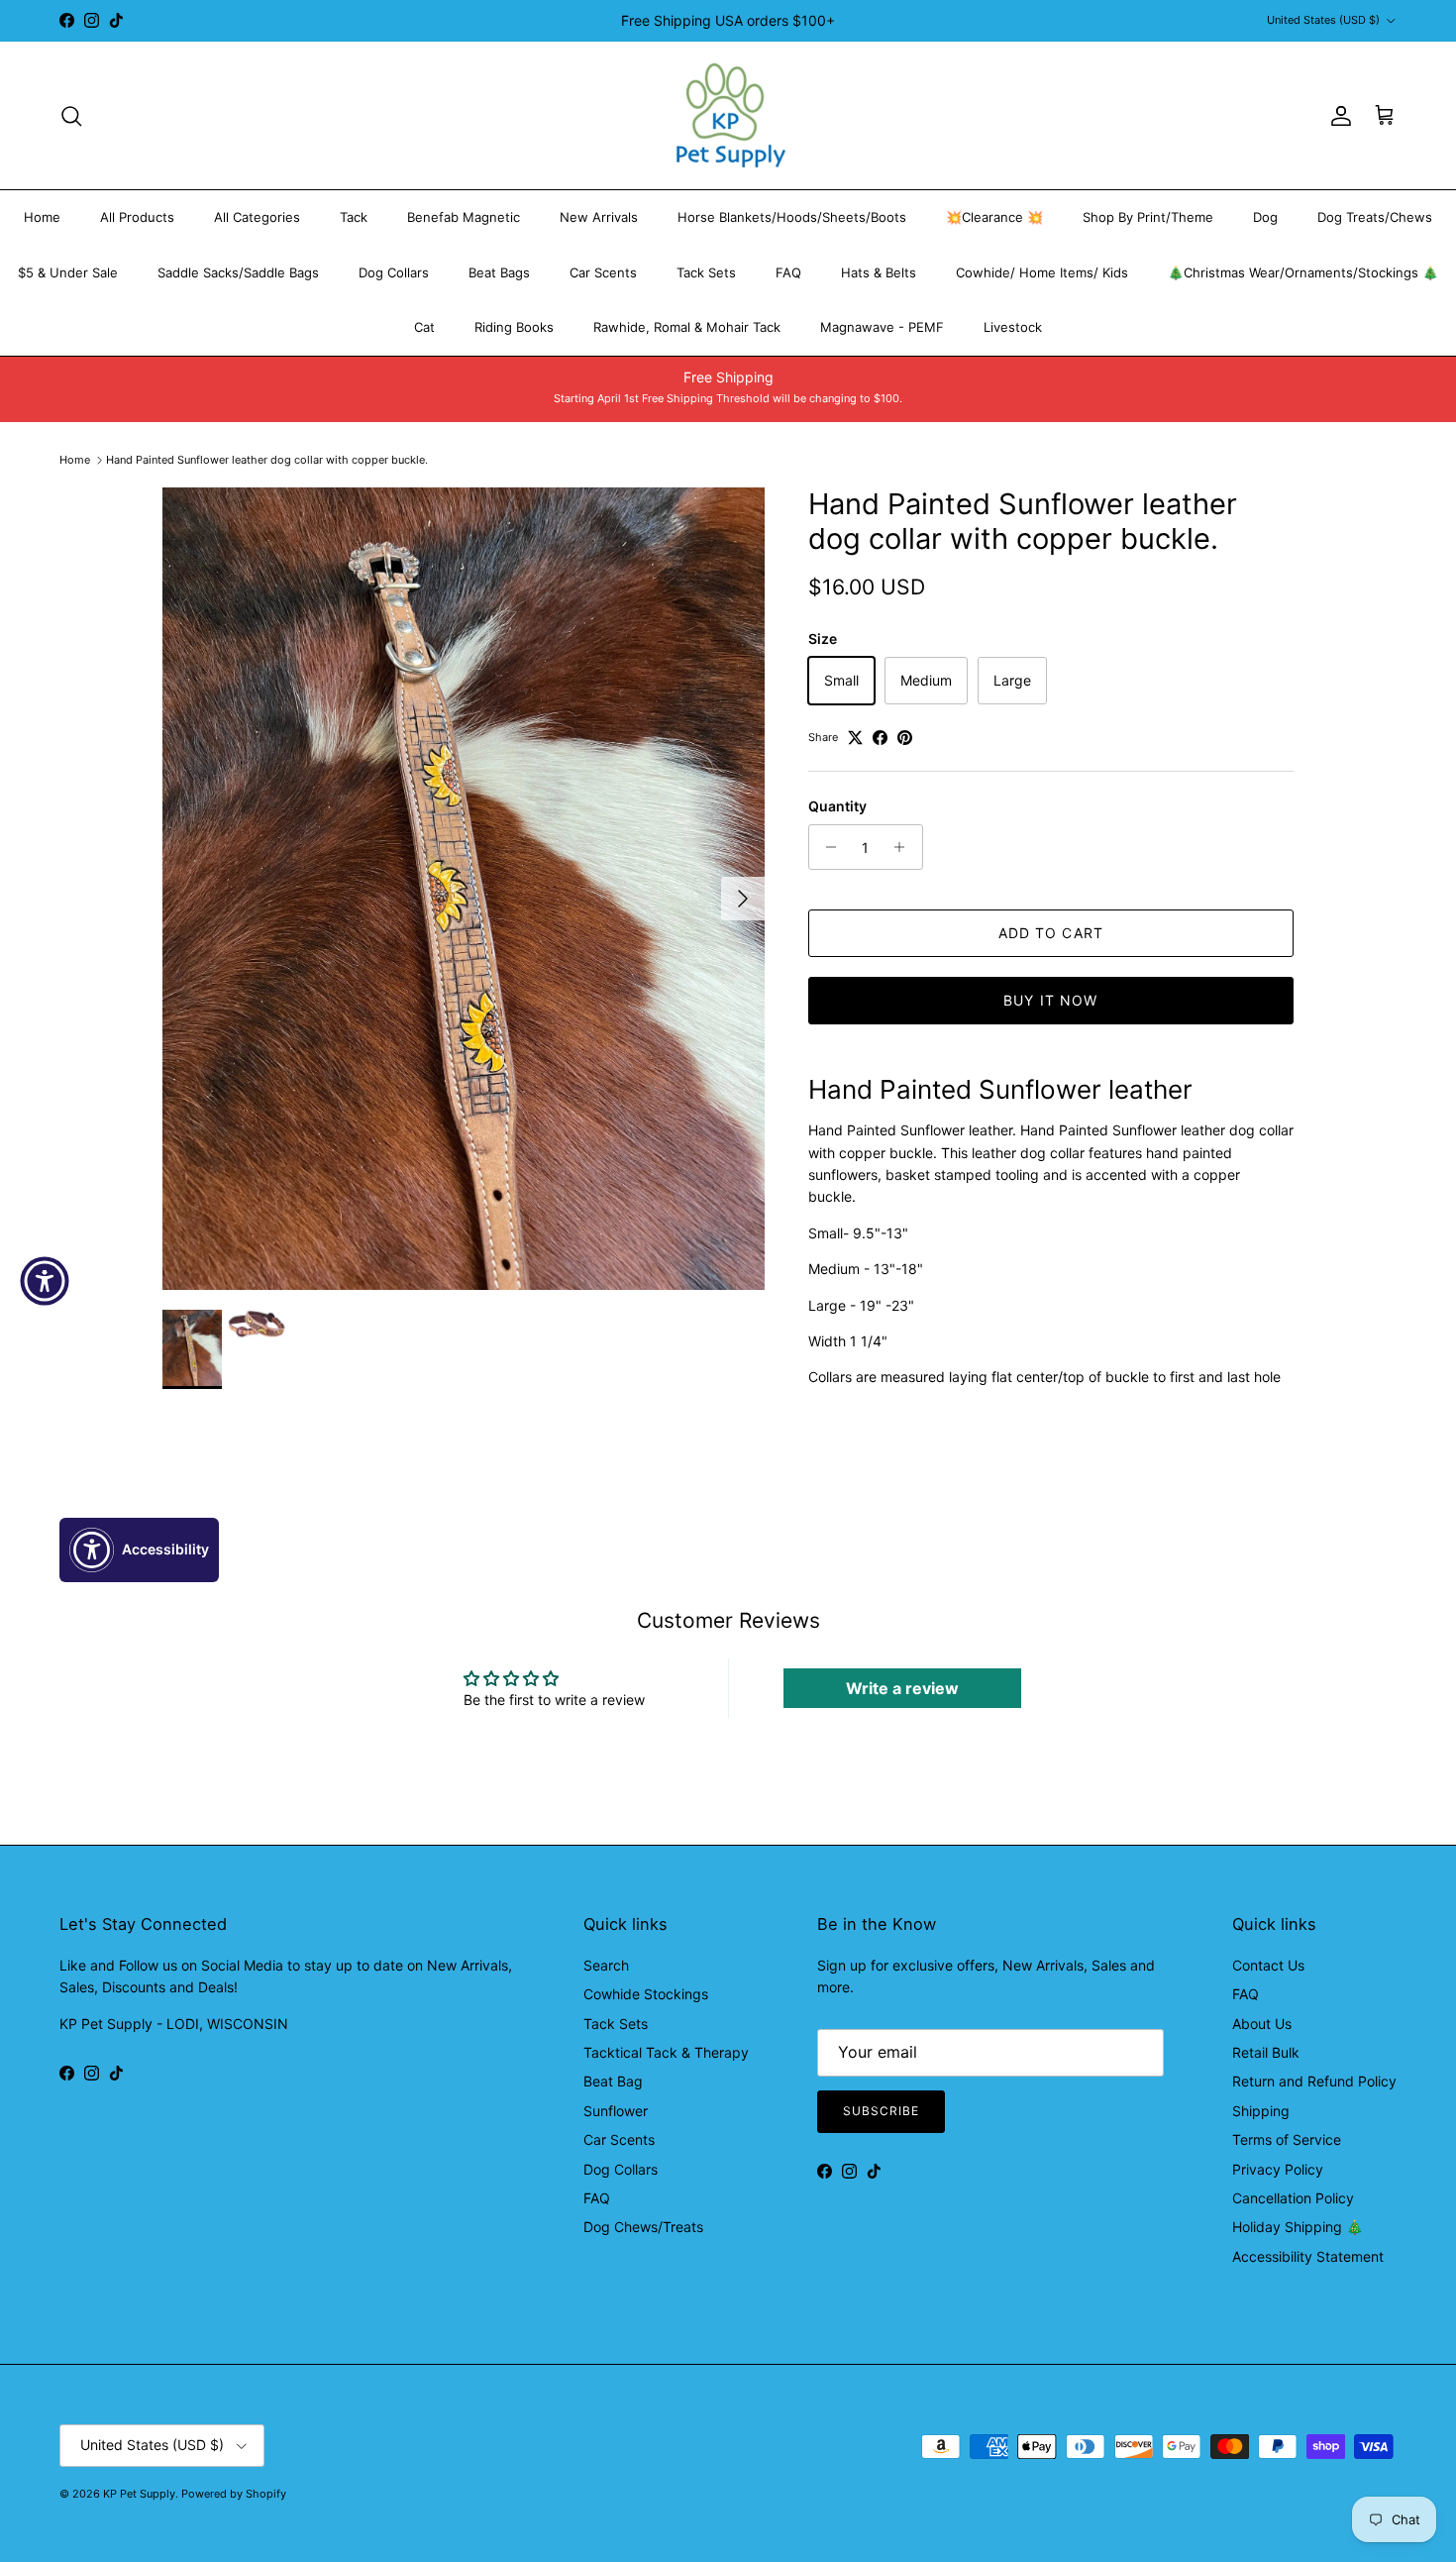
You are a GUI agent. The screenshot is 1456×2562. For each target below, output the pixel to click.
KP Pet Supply (139, 2494)
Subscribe (881, 2111)
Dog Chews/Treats (643, 2227)
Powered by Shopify (234, 2494)
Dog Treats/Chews (1375, 217)
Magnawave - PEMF (882, 327)
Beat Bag (613, 2081)
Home (42, 217)
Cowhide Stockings (646, 1994)
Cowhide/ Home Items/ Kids (1042, 272)
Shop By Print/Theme (1148, 217)
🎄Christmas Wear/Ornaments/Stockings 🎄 (1303, 272)
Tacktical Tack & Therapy (666, 2052)
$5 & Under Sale (68, 272)
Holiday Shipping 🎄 (1298, 2227)
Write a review (902, 1688)
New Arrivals (599, 217)
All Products (137, 217)
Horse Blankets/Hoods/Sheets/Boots (792, 217)
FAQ (788, 272)
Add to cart (1051, 933)
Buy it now (1050, 1000)
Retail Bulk (1266, 2052)
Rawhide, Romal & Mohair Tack (687, 327)
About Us (1262, 2024)
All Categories (257, 217)
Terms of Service (1287, 2139)
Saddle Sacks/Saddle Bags (238, 272)
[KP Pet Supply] (728, 115)
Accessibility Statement (1308, 2256)
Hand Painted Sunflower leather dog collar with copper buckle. (267, 460)
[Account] (1337, 116)
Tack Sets (706, 272)
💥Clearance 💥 (994, 217)
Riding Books (514, 327)
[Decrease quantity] (827, 847)
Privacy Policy (1278, 2169)
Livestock (1013, 327)
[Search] (71, 116)
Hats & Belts (879, 272)
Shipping (1261, 2111)
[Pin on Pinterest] (905, 738)
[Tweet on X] (855, 738)
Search (606, 1965)
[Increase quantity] (905, 847)
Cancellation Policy (1293, 2198)
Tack (354, 217)
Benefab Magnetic (464, 217)
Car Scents (603, 272)
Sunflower (616, 2111)
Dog (1265, 217)
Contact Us (1268, 1965)
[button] (139, 1550)
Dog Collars (394, 272)
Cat (424, 327)
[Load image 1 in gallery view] (464, 889)
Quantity (837, 806)
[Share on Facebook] (880, 738)
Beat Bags (499, 272)
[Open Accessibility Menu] (45, 1281)
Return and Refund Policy (1314, 2081)
